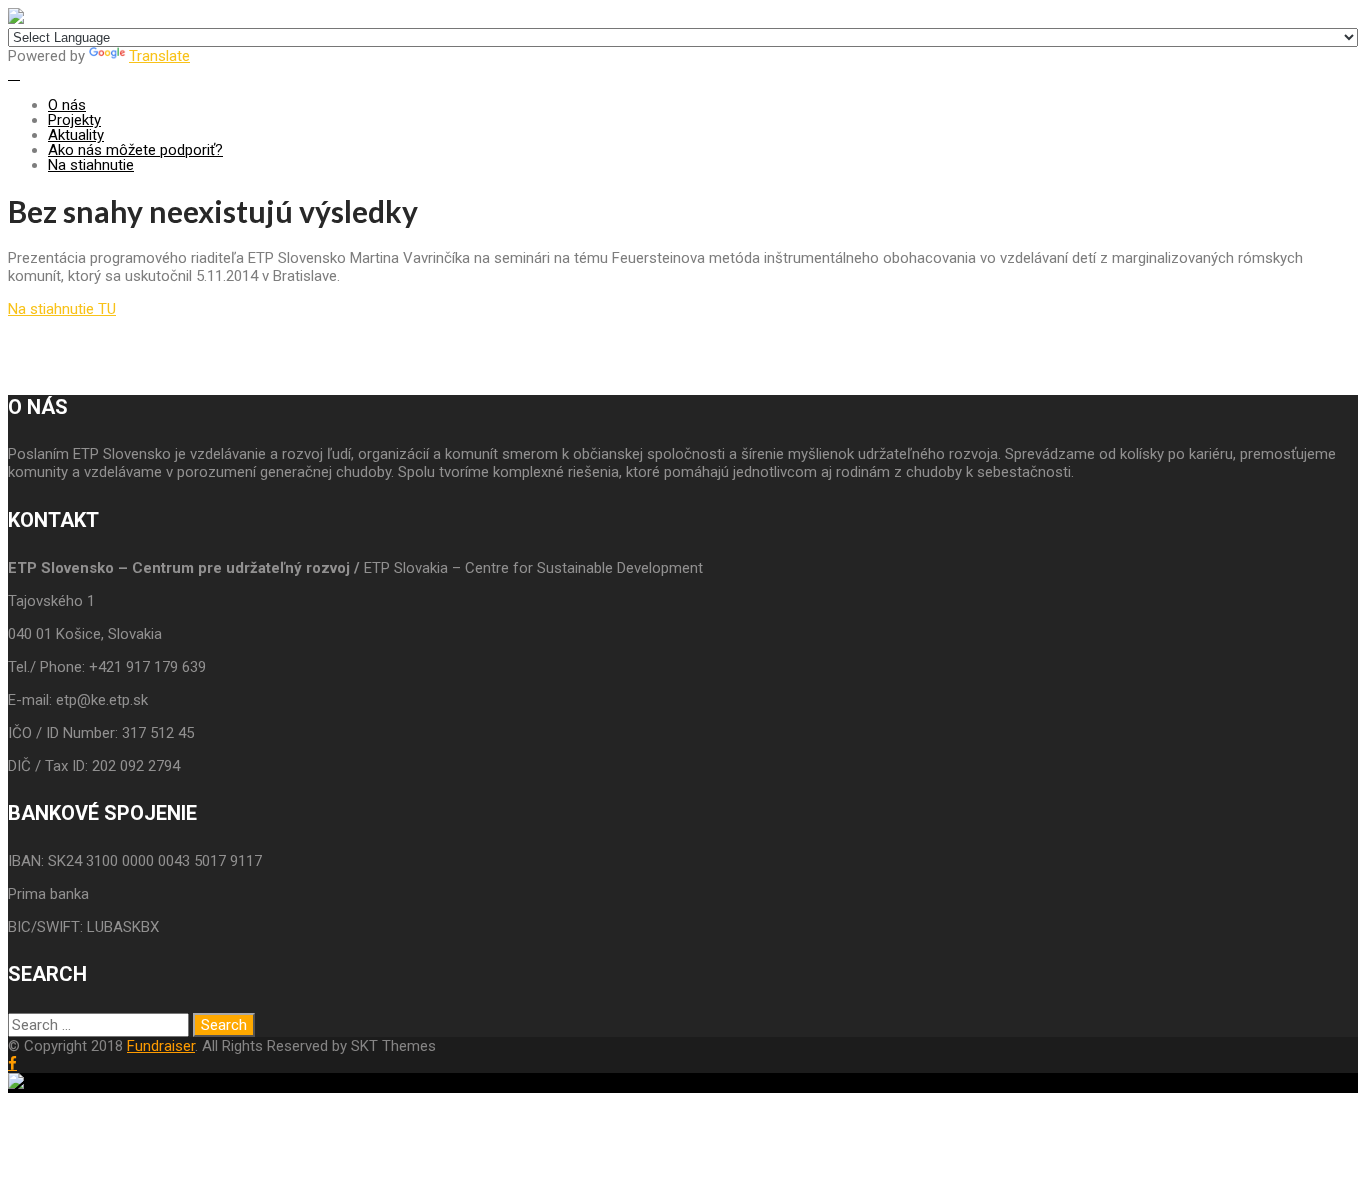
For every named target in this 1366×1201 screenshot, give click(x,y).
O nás (67, 105)
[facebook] (12, 1063)
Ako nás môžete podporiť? (135, 150)
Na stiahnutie (91, 165)
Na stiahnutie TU (62, 309)
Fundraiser (161, 1046)
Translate (159, 56)
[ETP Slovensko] (16, 19)
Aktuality (76, 135)
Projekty (74, 120)
